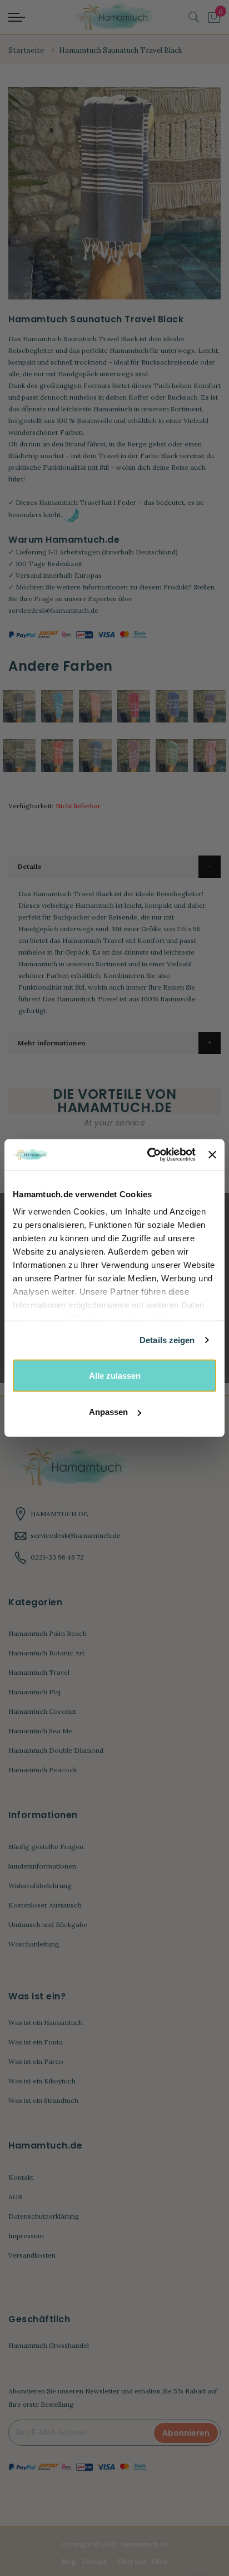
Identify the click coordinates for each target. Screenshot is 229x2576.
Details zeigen (167, 1340)
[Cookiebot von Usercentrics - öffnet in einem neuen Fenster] (148, 1155)
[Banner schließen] (212, 1154)
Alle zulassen (115, 1375)
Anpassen (108, 1412)
